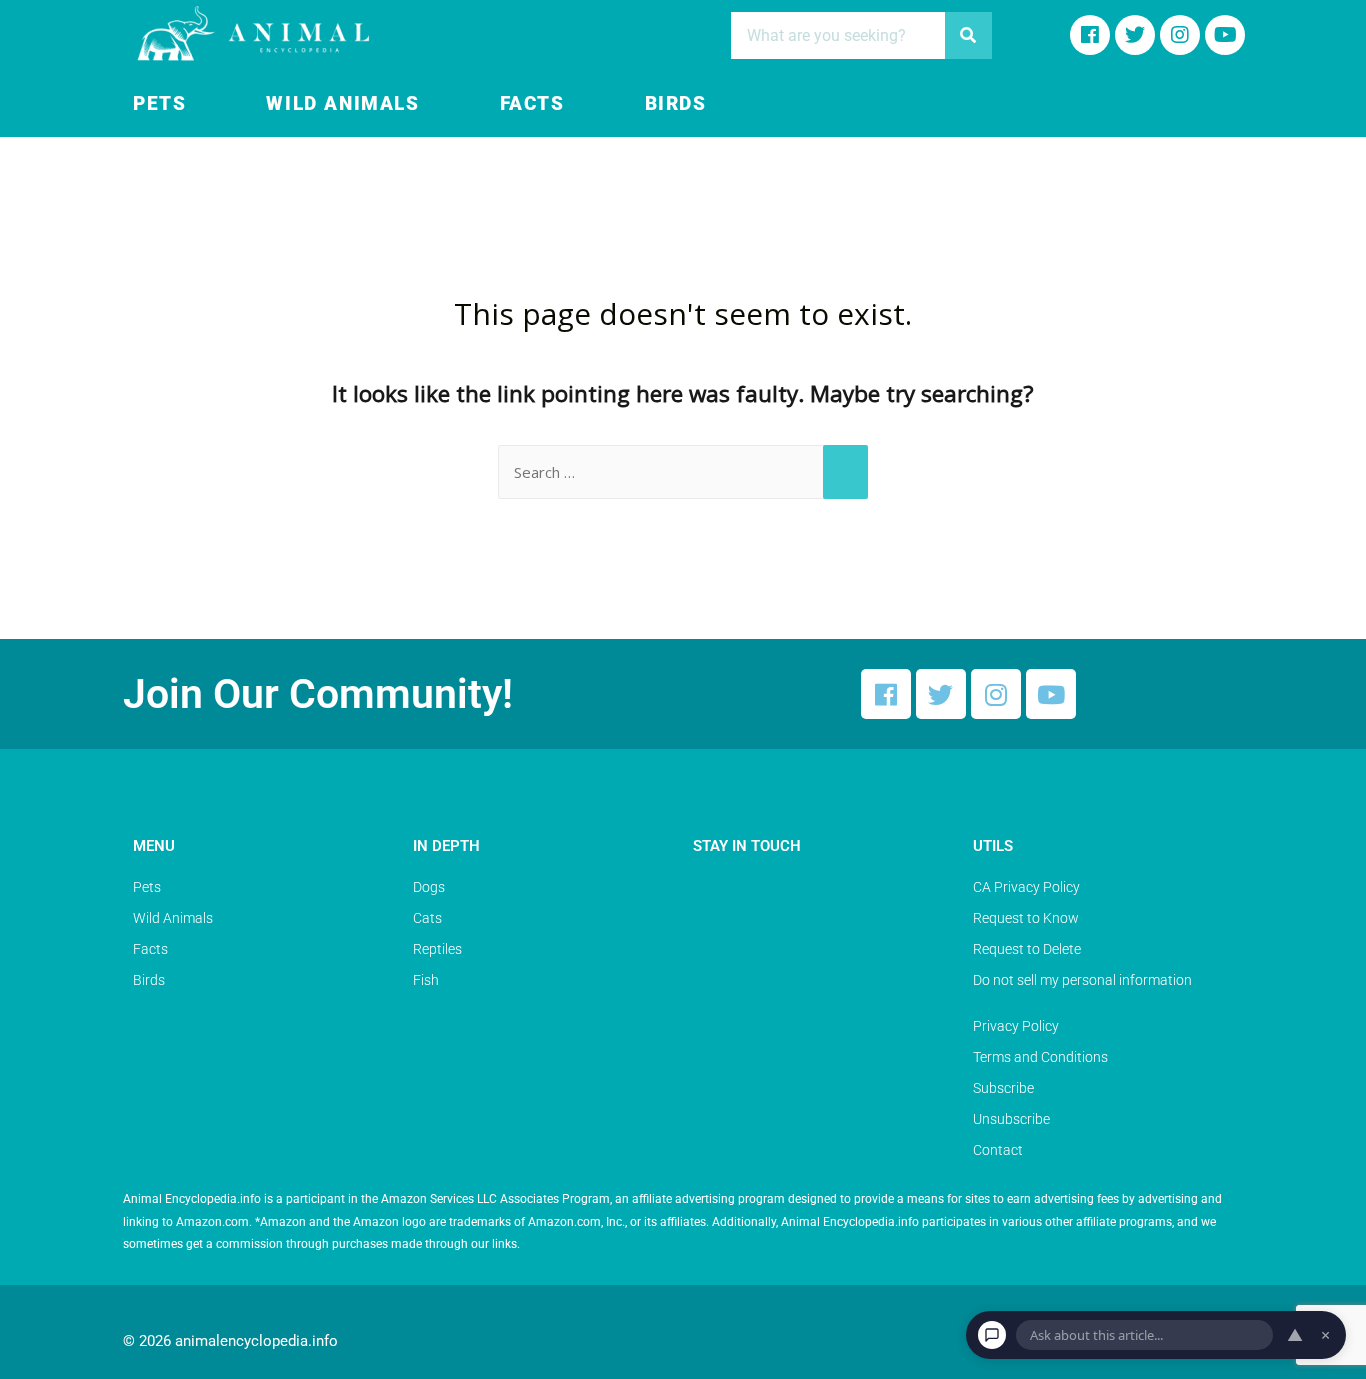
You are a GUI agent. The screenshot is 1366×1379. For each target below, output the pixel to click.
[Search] (968, 35)
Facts (532, 104)
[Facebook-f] (1090, 35)
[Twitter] (941, 694)
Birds (676, 104)
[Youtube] (1225, 35)
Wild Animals (342, 104)
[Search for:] (683, 472)
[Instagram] (1180, 35)
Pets (159, 104)
